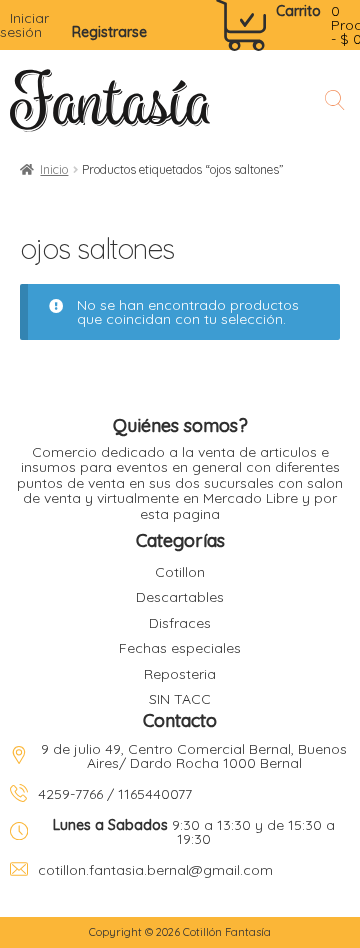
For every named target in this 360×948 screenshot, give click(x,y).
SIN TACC (180, 699)
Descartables (180, 597)
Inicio (54, 169)
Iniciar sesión (24, 25)
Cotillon (180, 572)
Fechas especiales (180, 648)
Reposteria (180, 674)
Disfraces (180, 623)
